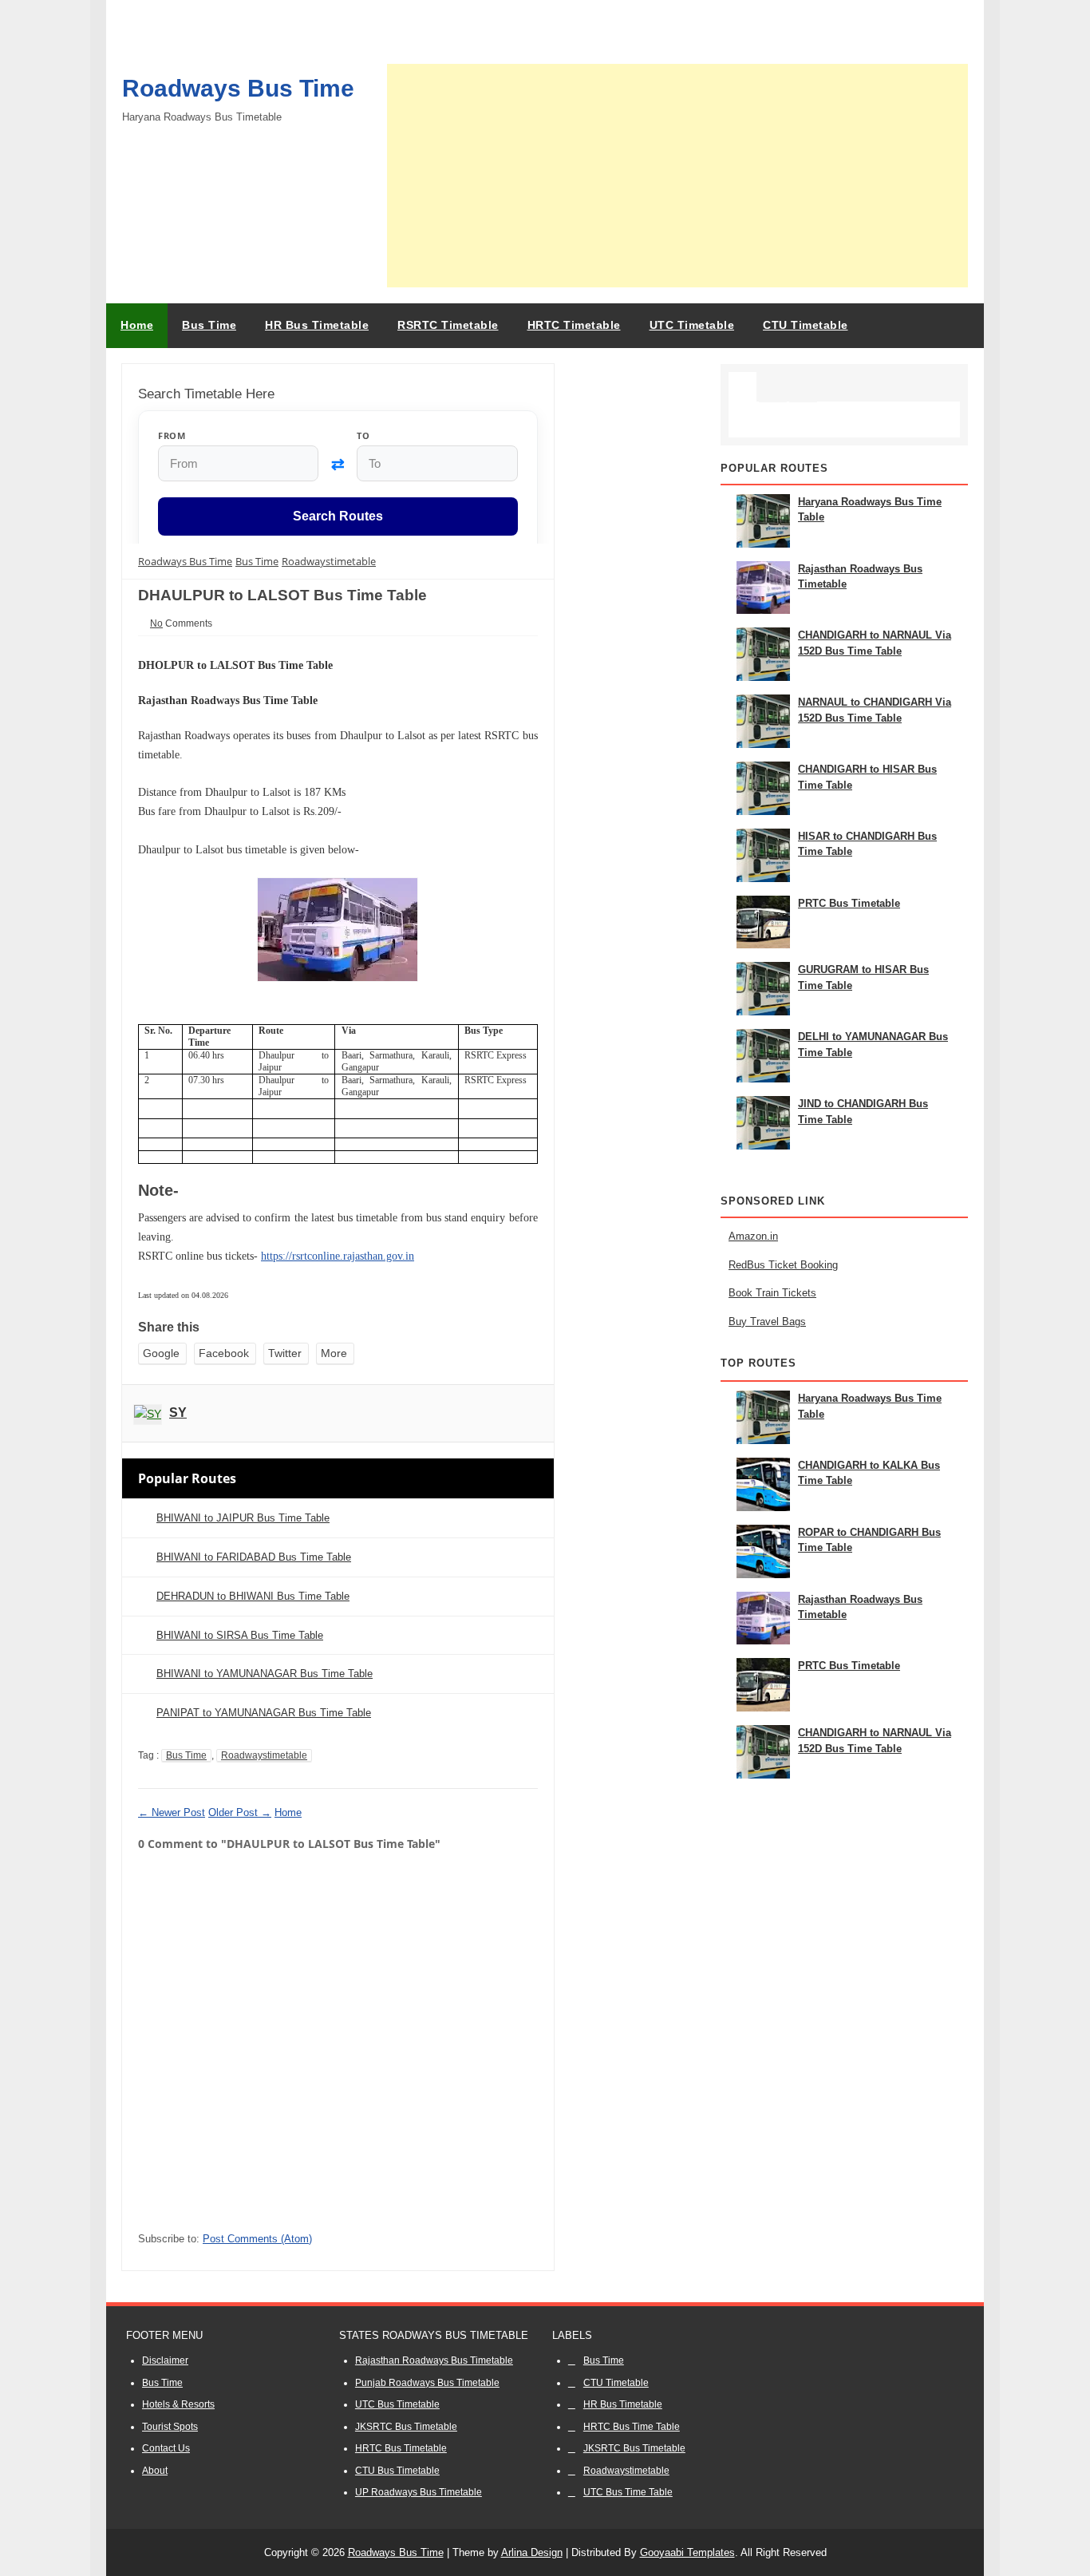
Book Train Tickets (772, 1293)
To (363, 435)
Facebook (224, 1353)
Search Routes (338, 517)
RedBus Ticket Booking (783, 1265)
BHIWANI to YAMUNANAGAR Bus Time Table (265, 1674)
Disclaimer (165, 2360)
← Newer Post (172, 1812)
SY (178, 1413)
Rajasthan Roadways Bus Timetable (434, 2360)
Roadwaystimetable (264, 1755)
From (172, 435)
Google (161, 1353)
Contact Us (166, 2448)
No (156, 623)
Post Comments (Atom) (257, 2239)
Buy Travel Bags (767, 1322)
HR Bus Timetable (623, 2404)
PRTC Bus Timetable (849, 903)
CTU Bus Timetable (397, 2471)
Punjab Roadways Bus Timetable (427, 2383)
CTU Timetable (616, 2383)
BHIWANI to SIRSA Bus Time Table (240, 1635)
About (155, 2471)
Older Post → (240, 1812)
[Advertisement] (677, 176)
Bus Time (186, 1755)
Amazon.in (753, 1236)
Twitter (285, 1353)
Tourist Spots (170, 2427)
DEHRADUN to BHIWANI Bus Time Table (253, 1596)
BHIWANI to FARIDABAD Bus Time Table (254, 1557)
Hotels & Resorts (178, 2404)
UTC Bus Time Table (628, 2492)
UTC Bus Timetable (397, 2404)
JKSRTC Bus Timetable (406, 2427)
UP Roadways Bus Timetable (419, 2492)
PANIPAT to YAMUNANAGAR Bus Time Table (264, 1713)
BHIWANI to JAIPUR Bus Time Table (243, 1518)
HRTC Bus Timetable (401, 2448)
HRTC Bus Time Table (632, 2427)
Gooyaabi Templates (687, 2552)
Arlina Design (532, 2552)
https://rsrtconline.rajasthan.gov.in (338, 1256)
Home (137, 325)
